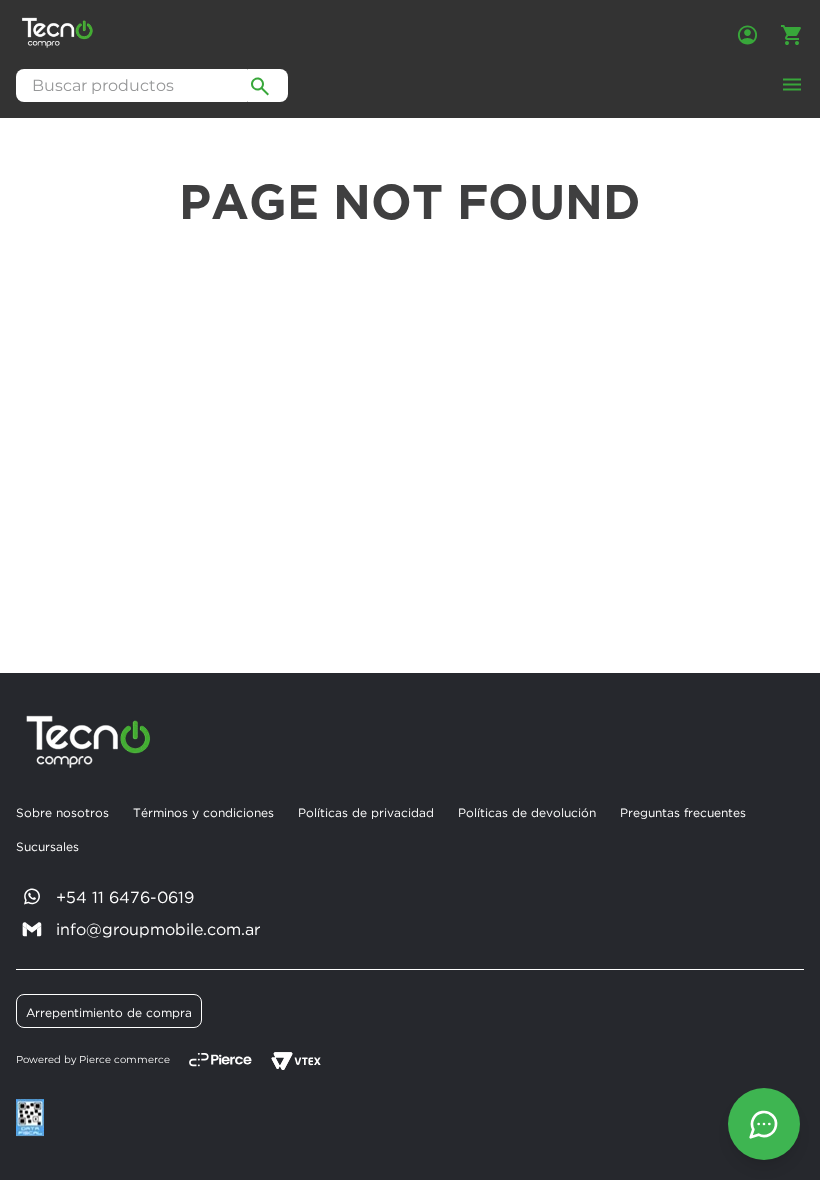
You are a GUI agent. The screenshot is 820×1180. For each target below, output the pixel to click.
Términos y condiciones (203, 812)
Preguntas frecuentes (683, 812)
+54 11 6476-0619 (125, 897)
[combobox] (152, 85)
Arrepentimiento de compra (109, 1012)
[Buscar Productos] (260, 85)
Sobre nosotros (62, 812)
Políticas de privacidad (366, 812)
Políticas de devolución (527, 812)
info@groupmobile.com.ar (158, 929)
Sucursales (47, 846)
